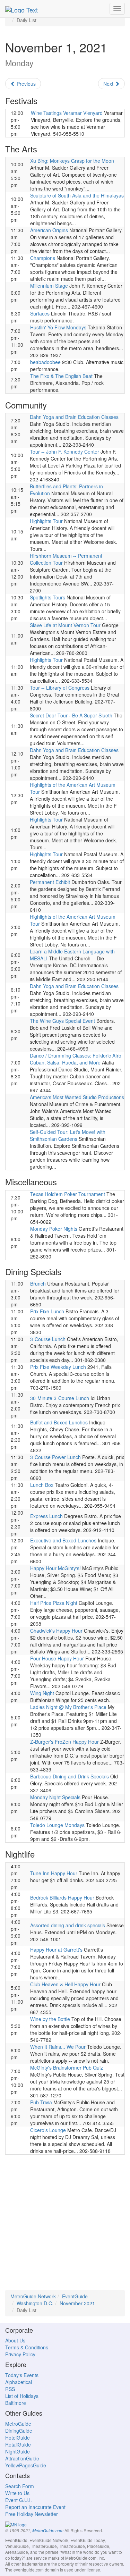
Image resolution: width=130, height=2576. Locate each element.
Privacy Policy (20, 2354)
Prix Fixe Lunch (47, 1311)
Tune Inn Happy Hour (54, 1873)
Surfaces (40, 313)
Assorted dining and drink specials (68, 1925)
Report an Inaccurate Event (35, 2507)
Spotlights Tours (47, 597)
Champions (43, 258)
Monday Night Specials (55, 1797)
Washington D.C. (35, 2303)
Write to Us (17, 2493)
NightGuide (18, 2451)
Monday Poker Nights (54, 1229)
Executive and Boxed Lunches (63, 1540)
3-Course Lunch (48, 1339)
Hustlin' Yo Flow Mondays (58, 327)
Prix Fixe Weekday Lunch (58, 1367)
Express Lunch (46, 1516)
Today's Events (22, 2375)
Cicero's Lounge (48, 2130)
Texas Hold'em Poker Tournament (68, 1194)
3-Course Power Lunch (55, 1457)
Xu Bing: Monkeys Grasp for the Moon (72, 161)
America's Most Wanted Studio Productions (77, 1097)
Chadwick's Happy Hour (56, 1631)
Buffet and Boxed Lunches (59, 1422)
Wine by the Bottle (50, 2019)
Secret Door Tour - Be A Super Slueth (71, 715)
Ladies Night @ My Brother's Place (68, 1707)
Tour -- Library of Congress (60, 688)
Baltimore (16, 2403)
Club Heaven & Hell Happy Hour (65, 1984)
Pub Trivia (41, 2102)
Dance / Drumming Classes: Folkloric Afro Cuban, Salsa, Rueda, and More (76, 1059)
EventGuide (75, 2296)
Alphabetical (19, 2382)
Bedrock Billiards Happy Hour (62, 1897)
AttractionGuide (22, 2458)
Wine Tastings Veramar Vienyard (67, 113)
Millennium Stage (49, 286)
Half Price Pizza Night (54, 1603)
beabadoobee (45, 362)
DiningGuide (19, 2431)
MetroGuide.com (48, 2531)
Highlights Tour (46, 521)
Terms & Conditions (27, 2347)
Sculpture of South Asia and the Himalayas (77, 195)
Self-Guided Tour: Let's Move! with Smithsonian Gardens (68, 1135)
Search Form (20, 2486)
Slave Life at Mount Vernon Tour (65, 625)
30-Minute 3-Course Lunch (60, 1398)
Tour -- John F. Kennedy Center (64, 452)
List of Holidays (22, 2396)
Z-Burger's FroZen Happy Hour (64, 1742)
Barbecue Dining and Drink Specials (70, 1776)
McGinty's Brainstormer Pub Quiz (67, 2068)
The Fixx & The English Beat (61, 376)
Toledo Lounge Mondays (57, 1825)
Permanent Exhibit (50, 882)
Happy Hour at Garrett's (56, 1950)
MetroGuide (18, 2424)
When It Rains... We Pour (58, 2047)
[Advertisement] (65, 2225)
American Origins (49, 230)
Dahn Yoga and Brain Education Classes (74, 417)
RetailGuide (18, 2444)
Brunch (38, 1283)
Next (109, 84)
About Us (15, 2340)
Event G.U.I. (19, 2500)
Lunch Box (42, 1485)
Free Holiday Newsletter (32, 2514)
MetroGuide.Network (33, 2296)
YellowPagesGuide (26, 2465)
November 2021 (77, 2303)
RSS (10, 2389)
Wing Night (42, 1693)
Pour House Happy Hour (57, 1658)
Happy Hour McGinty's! (55, 1568)
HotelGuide (18, 2438)
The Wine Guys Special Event (62, 1021)
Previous (25, 84)
